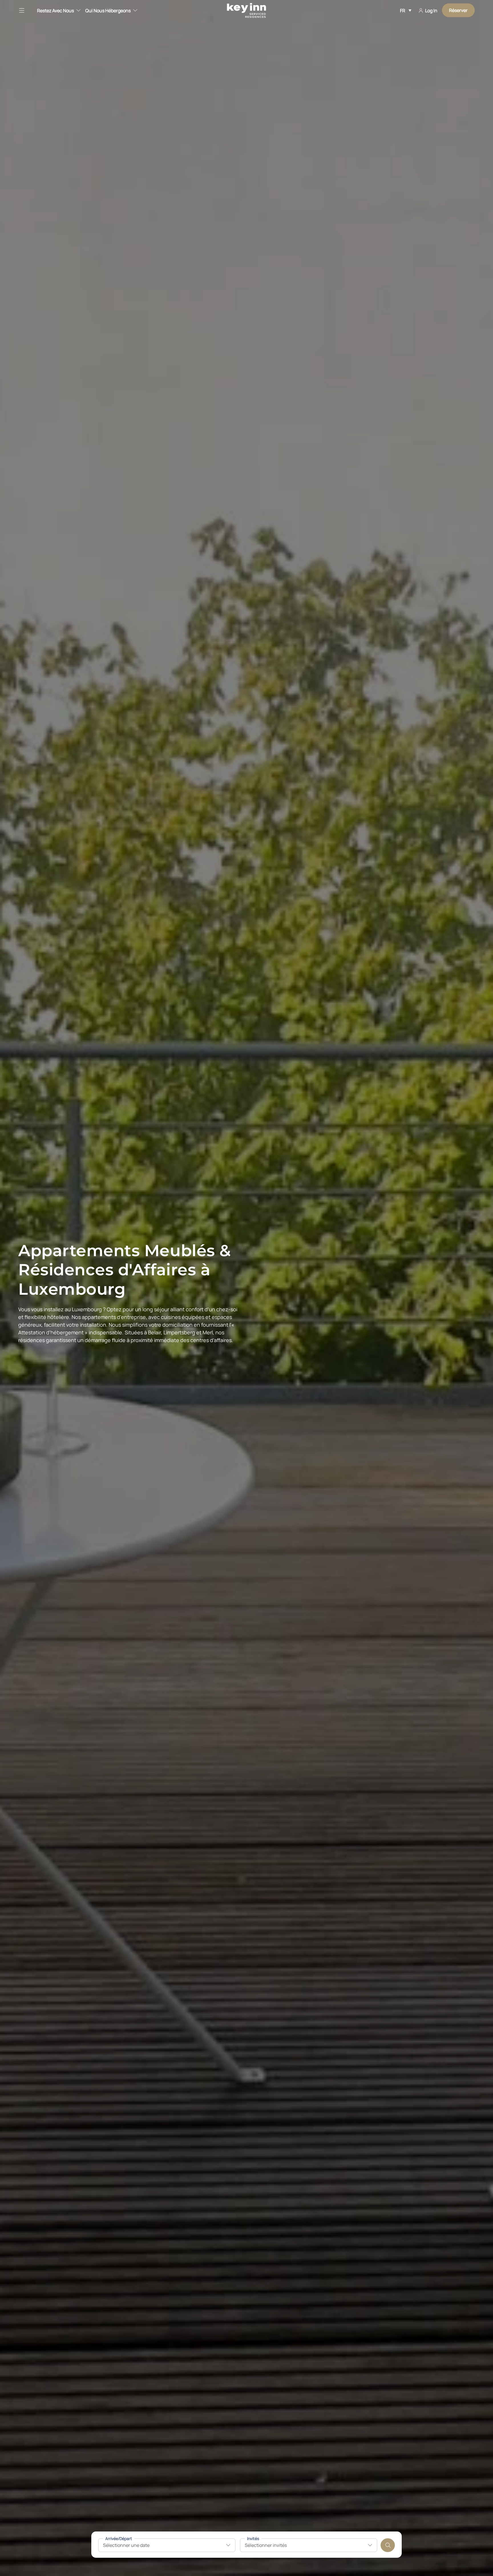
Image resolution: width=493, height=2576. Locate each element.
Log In (431, 11)
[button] (25, 10)
